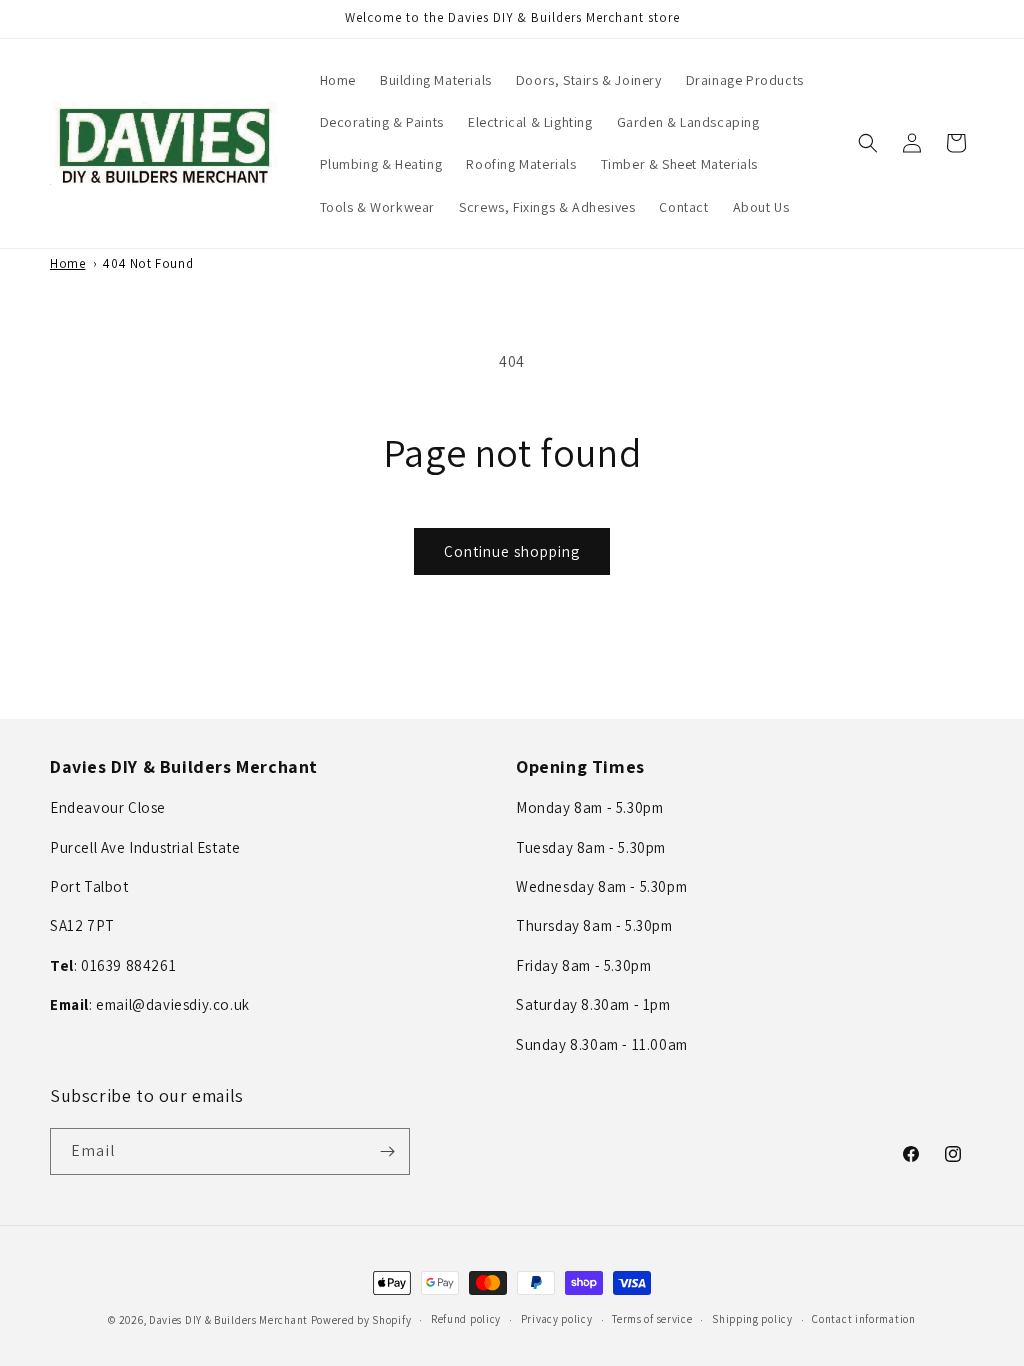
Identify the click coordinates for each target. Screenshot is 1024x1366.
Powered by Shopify (361, 1320)
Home (67, 263)
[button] (868, 143)
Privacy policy (557, 1319)
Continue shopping (512, 551)
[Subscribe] (387, 1151)
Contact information (863, 1319)
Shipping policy (752, 1319)
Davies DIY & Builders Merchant (228, 1320)
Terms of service (652, 1319)
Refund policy (466, 1319)
